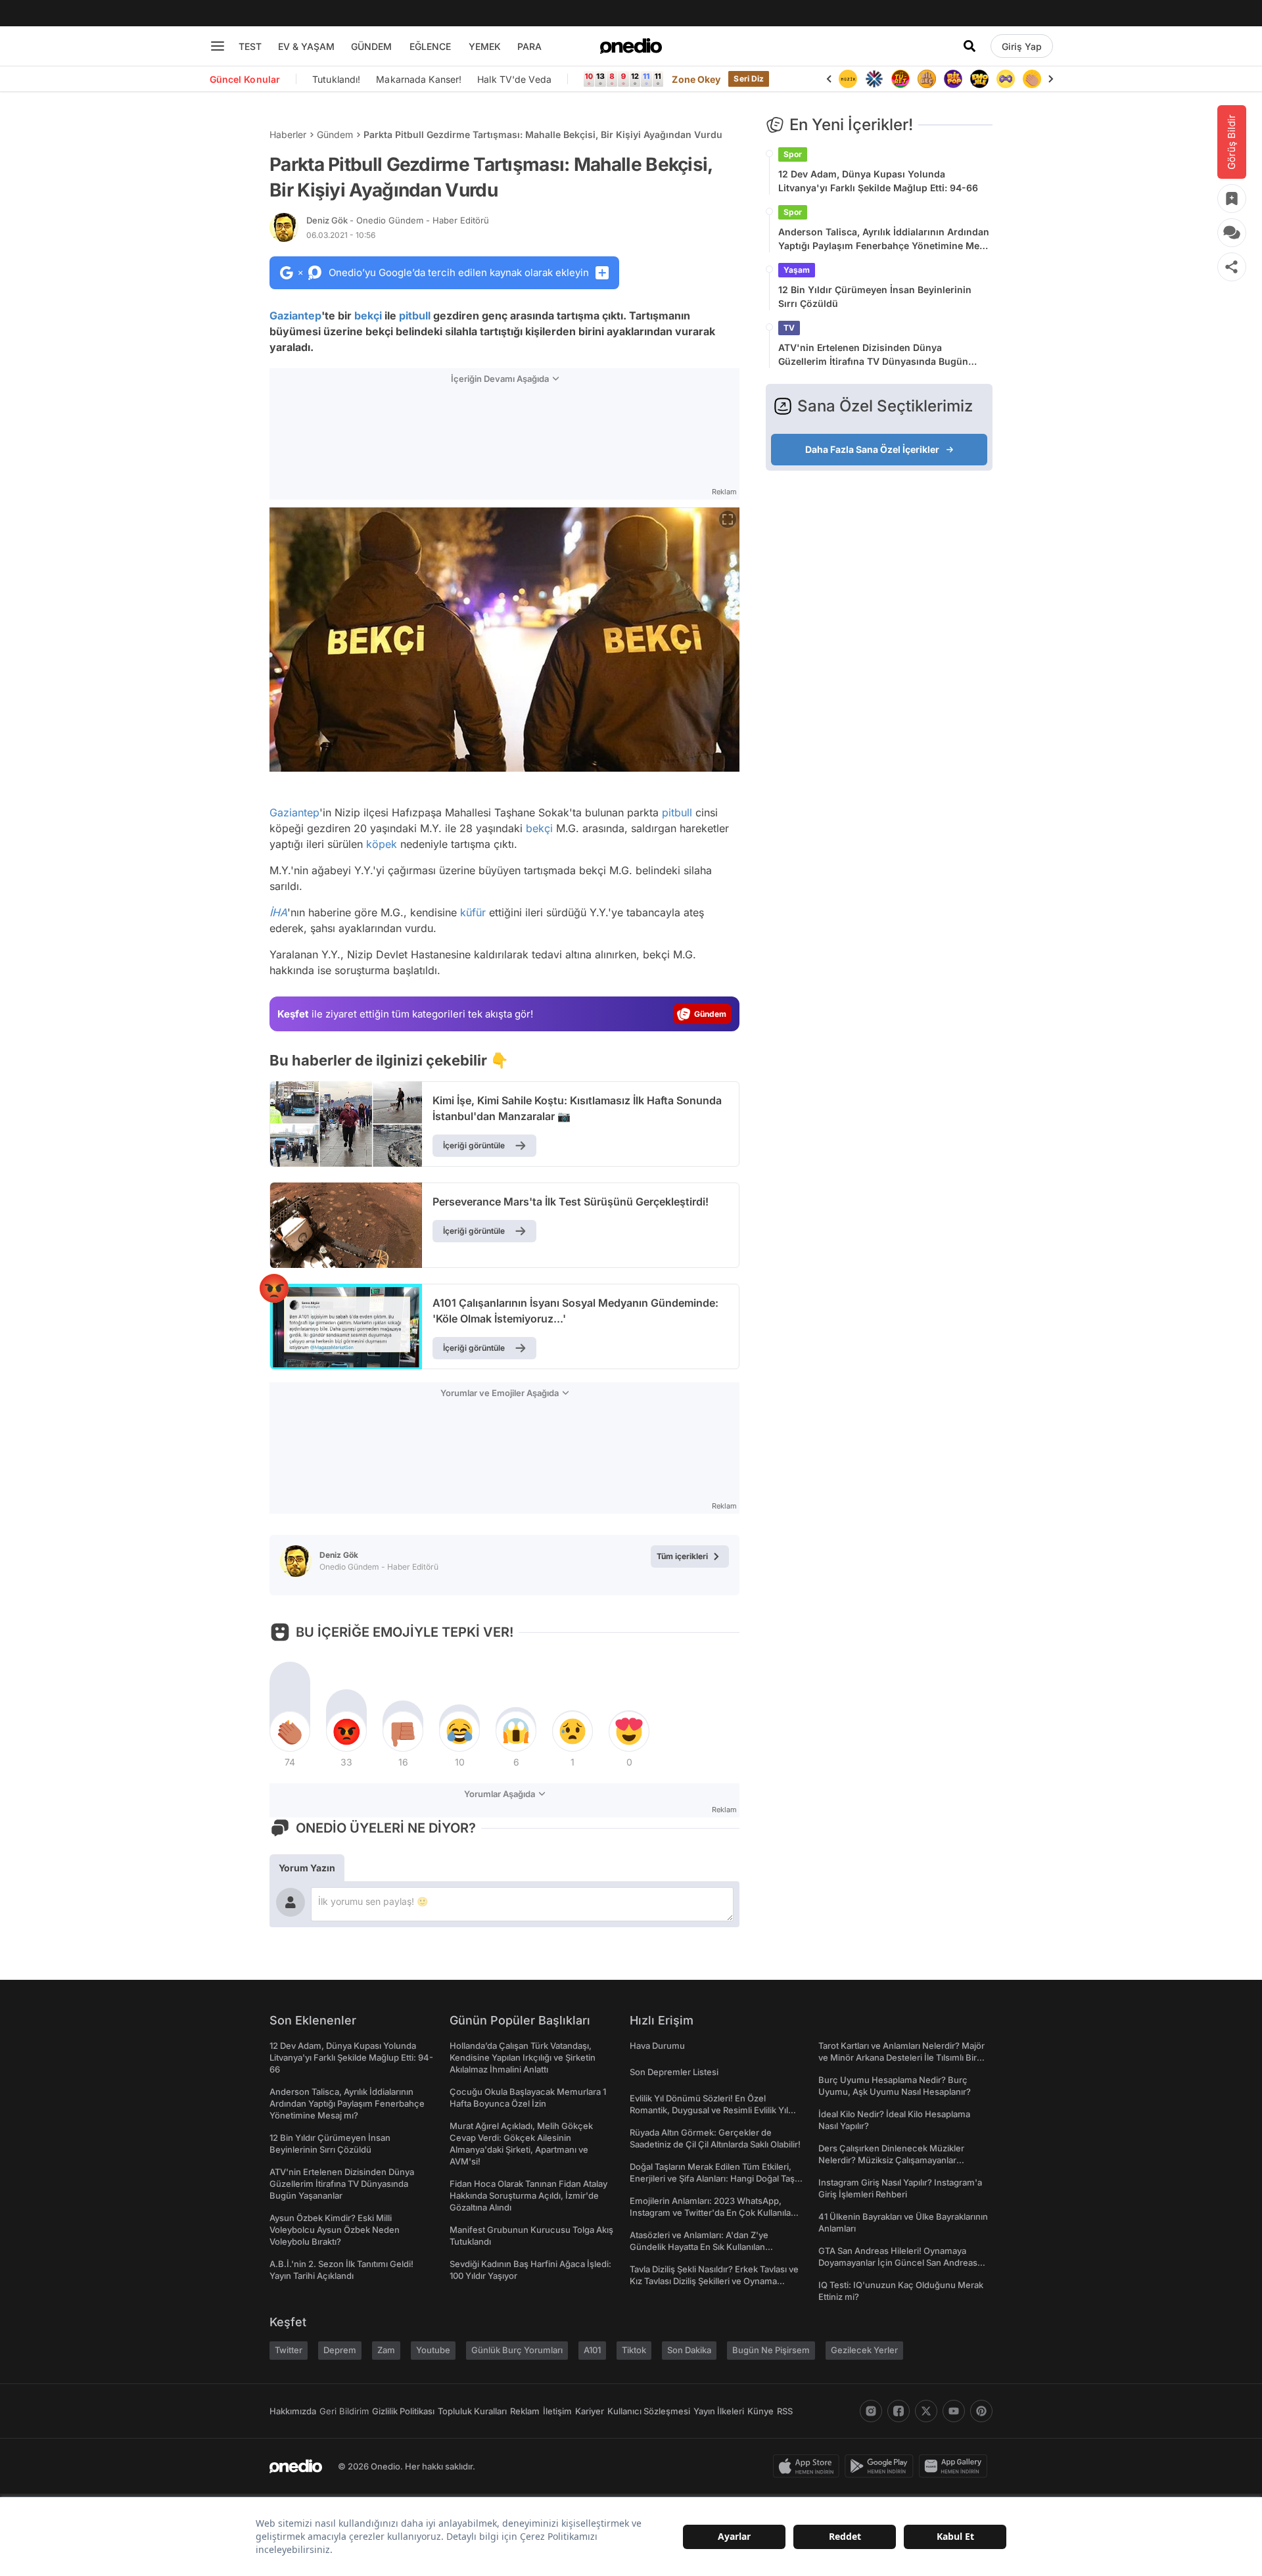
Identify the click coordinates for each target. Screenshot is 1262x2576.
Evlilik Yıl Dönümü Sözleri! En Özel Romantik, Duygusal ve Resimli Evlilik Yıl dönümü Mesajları (709, 2110)
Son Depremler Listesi (674, 2072)
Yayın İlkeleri (719, 2411)
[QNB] (848, 79)
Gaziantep (295, 316)
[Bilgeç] (900, 79)
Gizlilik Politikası (403, 2411)
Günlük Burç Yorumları (517, 2350)
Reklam (525, 2411)
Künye (760, 2411)
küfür (473, 912)
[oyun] (979, 79)
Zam (386, 2350)
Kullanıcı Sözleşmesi (649, 2411)
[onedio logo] (631, 46)
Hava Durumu (657, 2046)
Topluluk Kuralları (472, 2411)
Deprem (340, 2350)
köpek (382, 844)
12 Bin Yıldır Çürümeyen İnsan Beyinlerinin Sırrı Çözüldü (875, 296)
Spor (793, 154)
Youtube (433, 2350)
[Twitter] (926, 2411)
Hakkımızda (293, 2411)
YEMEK (485, 46)
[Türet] (874, 79)
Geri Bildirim (344, 2411)
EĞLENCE (430, 46)
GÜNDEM (371, 46)
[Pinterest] (981, 2411)
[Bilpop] (927, 79)
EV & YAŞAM (306, 46)
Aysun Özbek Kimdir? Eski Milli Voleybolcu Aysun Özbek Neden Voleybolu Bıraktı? (335, 2230)
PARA (529, 46)
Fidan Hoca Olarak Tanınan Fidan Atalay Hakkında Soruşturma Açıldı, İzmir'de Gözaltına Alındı (528, 2195)
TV (789, 328)
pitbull (415, 316)
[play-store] (882, 2466)
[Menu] (218, 46)
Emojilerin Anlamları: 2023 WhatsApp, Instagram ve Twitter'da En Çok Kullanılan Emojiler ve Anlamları (713, 2213)
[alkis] (1006, 79)
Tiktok (634, 2350)
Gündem (335, 134)
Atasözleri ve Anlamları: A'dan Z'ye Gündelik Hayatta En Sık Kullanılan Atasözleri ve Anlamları (699, 2247)
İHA (278, 912)
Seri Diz (749, 79)
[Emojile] (953, 79)
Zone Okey (696, 79)
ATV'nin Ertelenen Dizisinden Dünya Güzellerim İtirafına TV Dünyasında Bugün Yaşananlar (873, 355)
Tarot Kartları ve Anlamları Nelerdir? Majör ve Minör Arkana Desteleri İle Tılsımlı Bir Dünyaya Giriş (901, 2057)
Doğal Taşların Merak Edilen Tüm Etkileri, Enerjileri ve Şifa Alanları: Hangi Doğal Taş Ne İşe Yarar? (712, 2178)
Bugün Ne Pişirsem (771, 2350)
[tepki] (290, 1731)
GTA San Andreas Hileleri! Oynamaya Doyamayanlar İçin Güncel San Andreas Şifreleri (898, 2262)
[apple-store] (809, 2466)
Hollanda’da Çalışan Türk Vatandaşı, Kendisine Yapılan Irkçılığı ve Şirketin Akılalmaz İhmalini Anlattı (523, 2057)
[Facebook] (899, 2411)
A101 (592, 2350)
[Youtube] (954, 2411)
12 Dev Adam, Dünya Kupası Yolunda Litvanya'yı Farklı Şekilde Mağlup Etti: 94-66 (878, 181)
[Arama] (970, 46)
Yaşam (797, 270)
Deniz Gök (398, 220)
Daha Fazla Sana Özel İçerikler (872, 449)
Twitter (289, 2350)
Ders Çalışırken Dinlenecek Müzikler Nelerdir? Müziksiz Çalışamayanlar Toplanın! (891, 2160)
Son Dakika (689, 2350)
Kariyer (590, 2411)
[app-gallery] (956, 2466)
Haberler (288, 134)
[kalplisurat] (1032, 79)
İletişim (557, 2411)
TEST (250, 46)
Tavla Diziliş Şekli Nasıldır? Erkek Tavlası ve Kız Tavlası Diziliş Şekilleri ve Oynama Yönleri (714, 2281)
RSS (785, 2411)
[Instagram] (871, 2411)
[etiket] (274, 1288)
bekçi (368, 316)
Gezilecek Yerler (864, 2350)
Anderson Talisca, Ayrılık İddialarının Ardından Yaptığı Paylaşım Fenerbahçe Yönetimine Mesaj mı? (885, 239)
